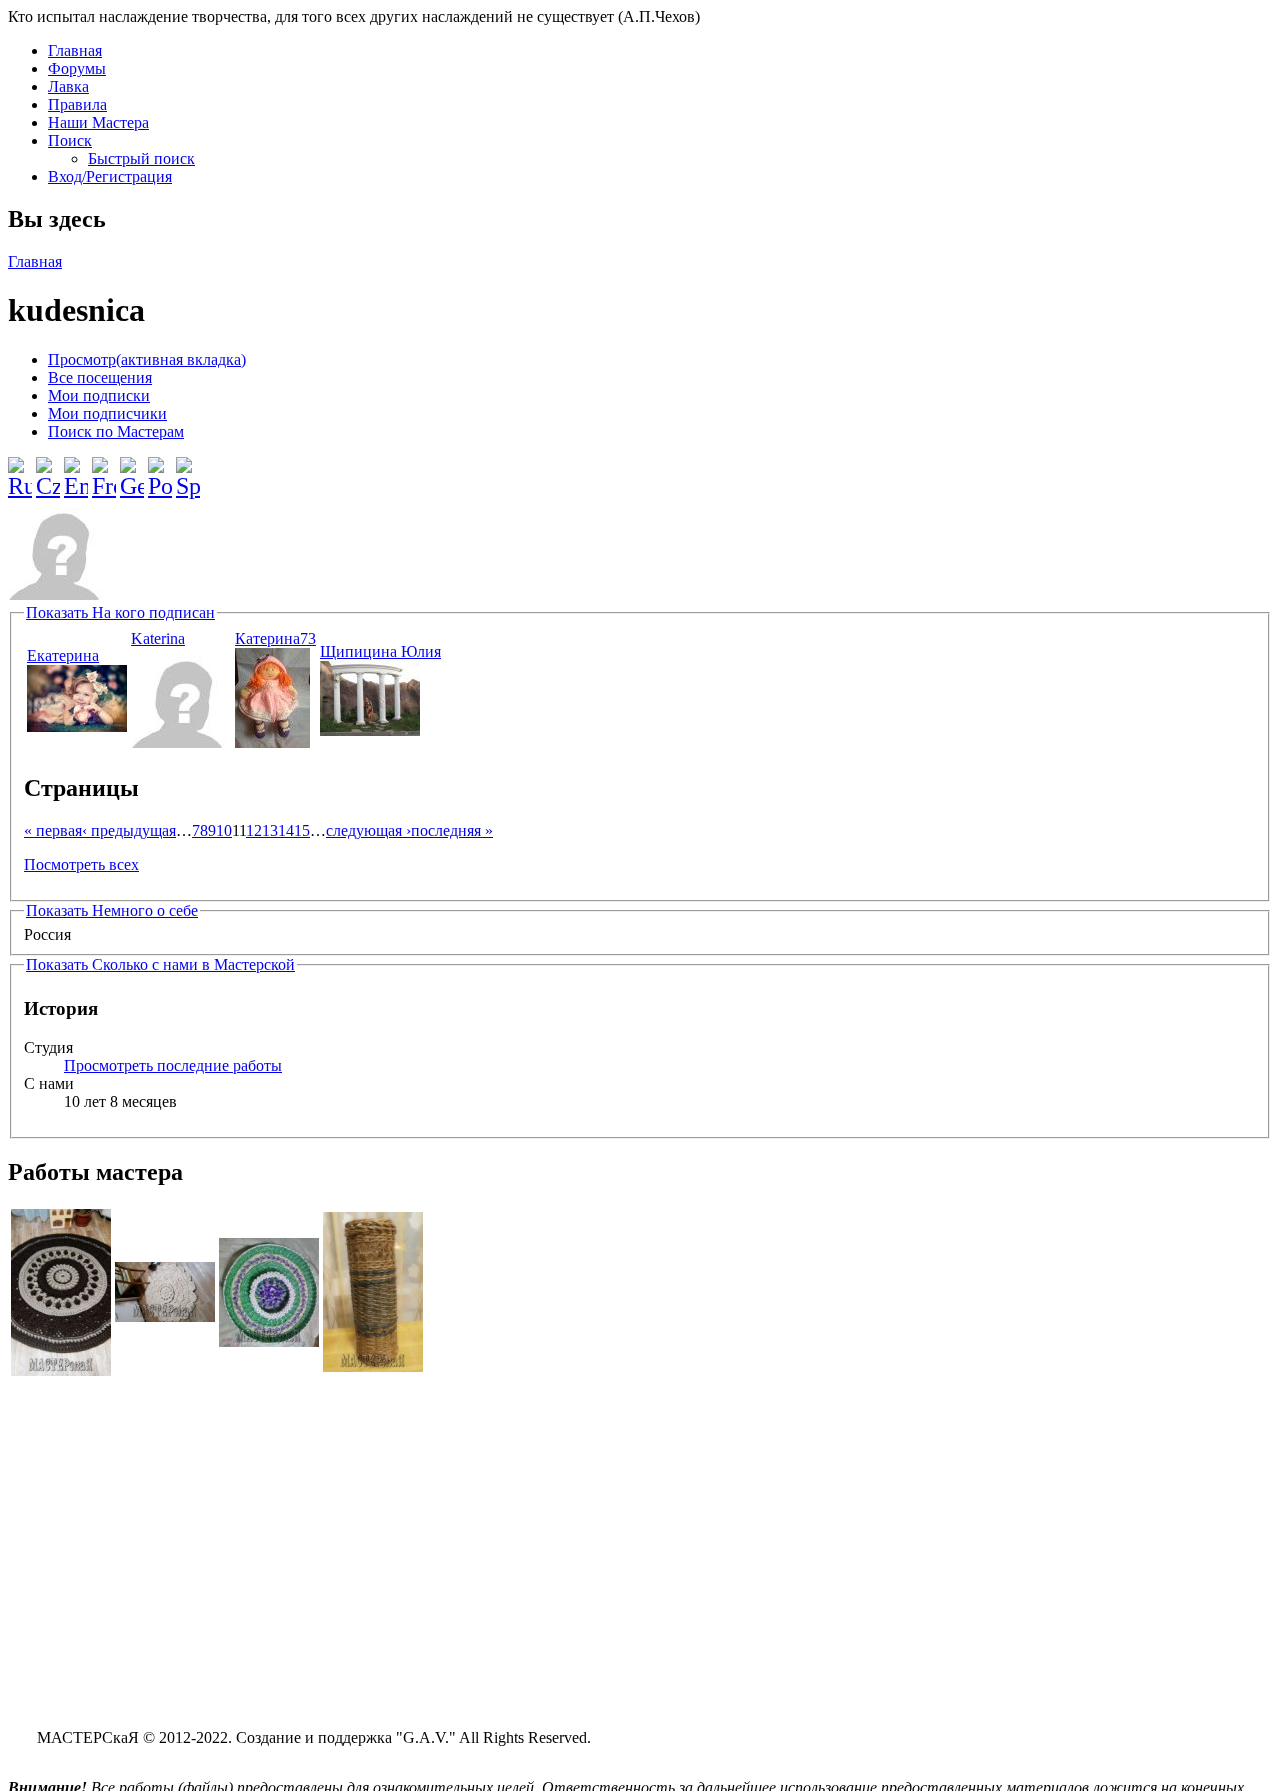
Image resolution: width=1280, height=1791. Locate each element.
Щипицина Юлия (380, 651)
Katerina (158, 638)
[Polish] (160, 470)
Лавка (68, 86)
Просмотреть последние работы (173, 1065)
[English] (76, 470)
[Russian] (20, 470)
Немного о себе (112, 910)
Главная (75, 50)
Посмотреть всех (81, 864)
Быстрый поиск (141, 158)
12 (254, 830)
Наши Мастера (98, 122)
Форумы (77, 68)
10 (224, 830)
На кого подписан (120, 612)
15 (302, 830)
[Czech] (48, 470)
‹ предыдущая (129, 830)
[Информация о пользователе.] (77, 726)
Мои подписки (99, 395)
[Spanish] (188, 470)
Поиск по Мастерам (116, 431)
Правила (77, 104)
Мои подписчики (107, 413)
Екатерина (63, 655)
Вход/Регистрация (110, 176)
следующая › (368, 830)
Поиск (70, 140)
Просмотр (147, 359)
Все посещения (100, 377)
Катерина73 (275, 638)
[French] (104, 470)
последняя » (452, 830)
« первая (53, 830)
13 (270, 830)
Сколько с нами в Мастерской (160, 964)
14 (286, 830)
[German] (132, 470)
